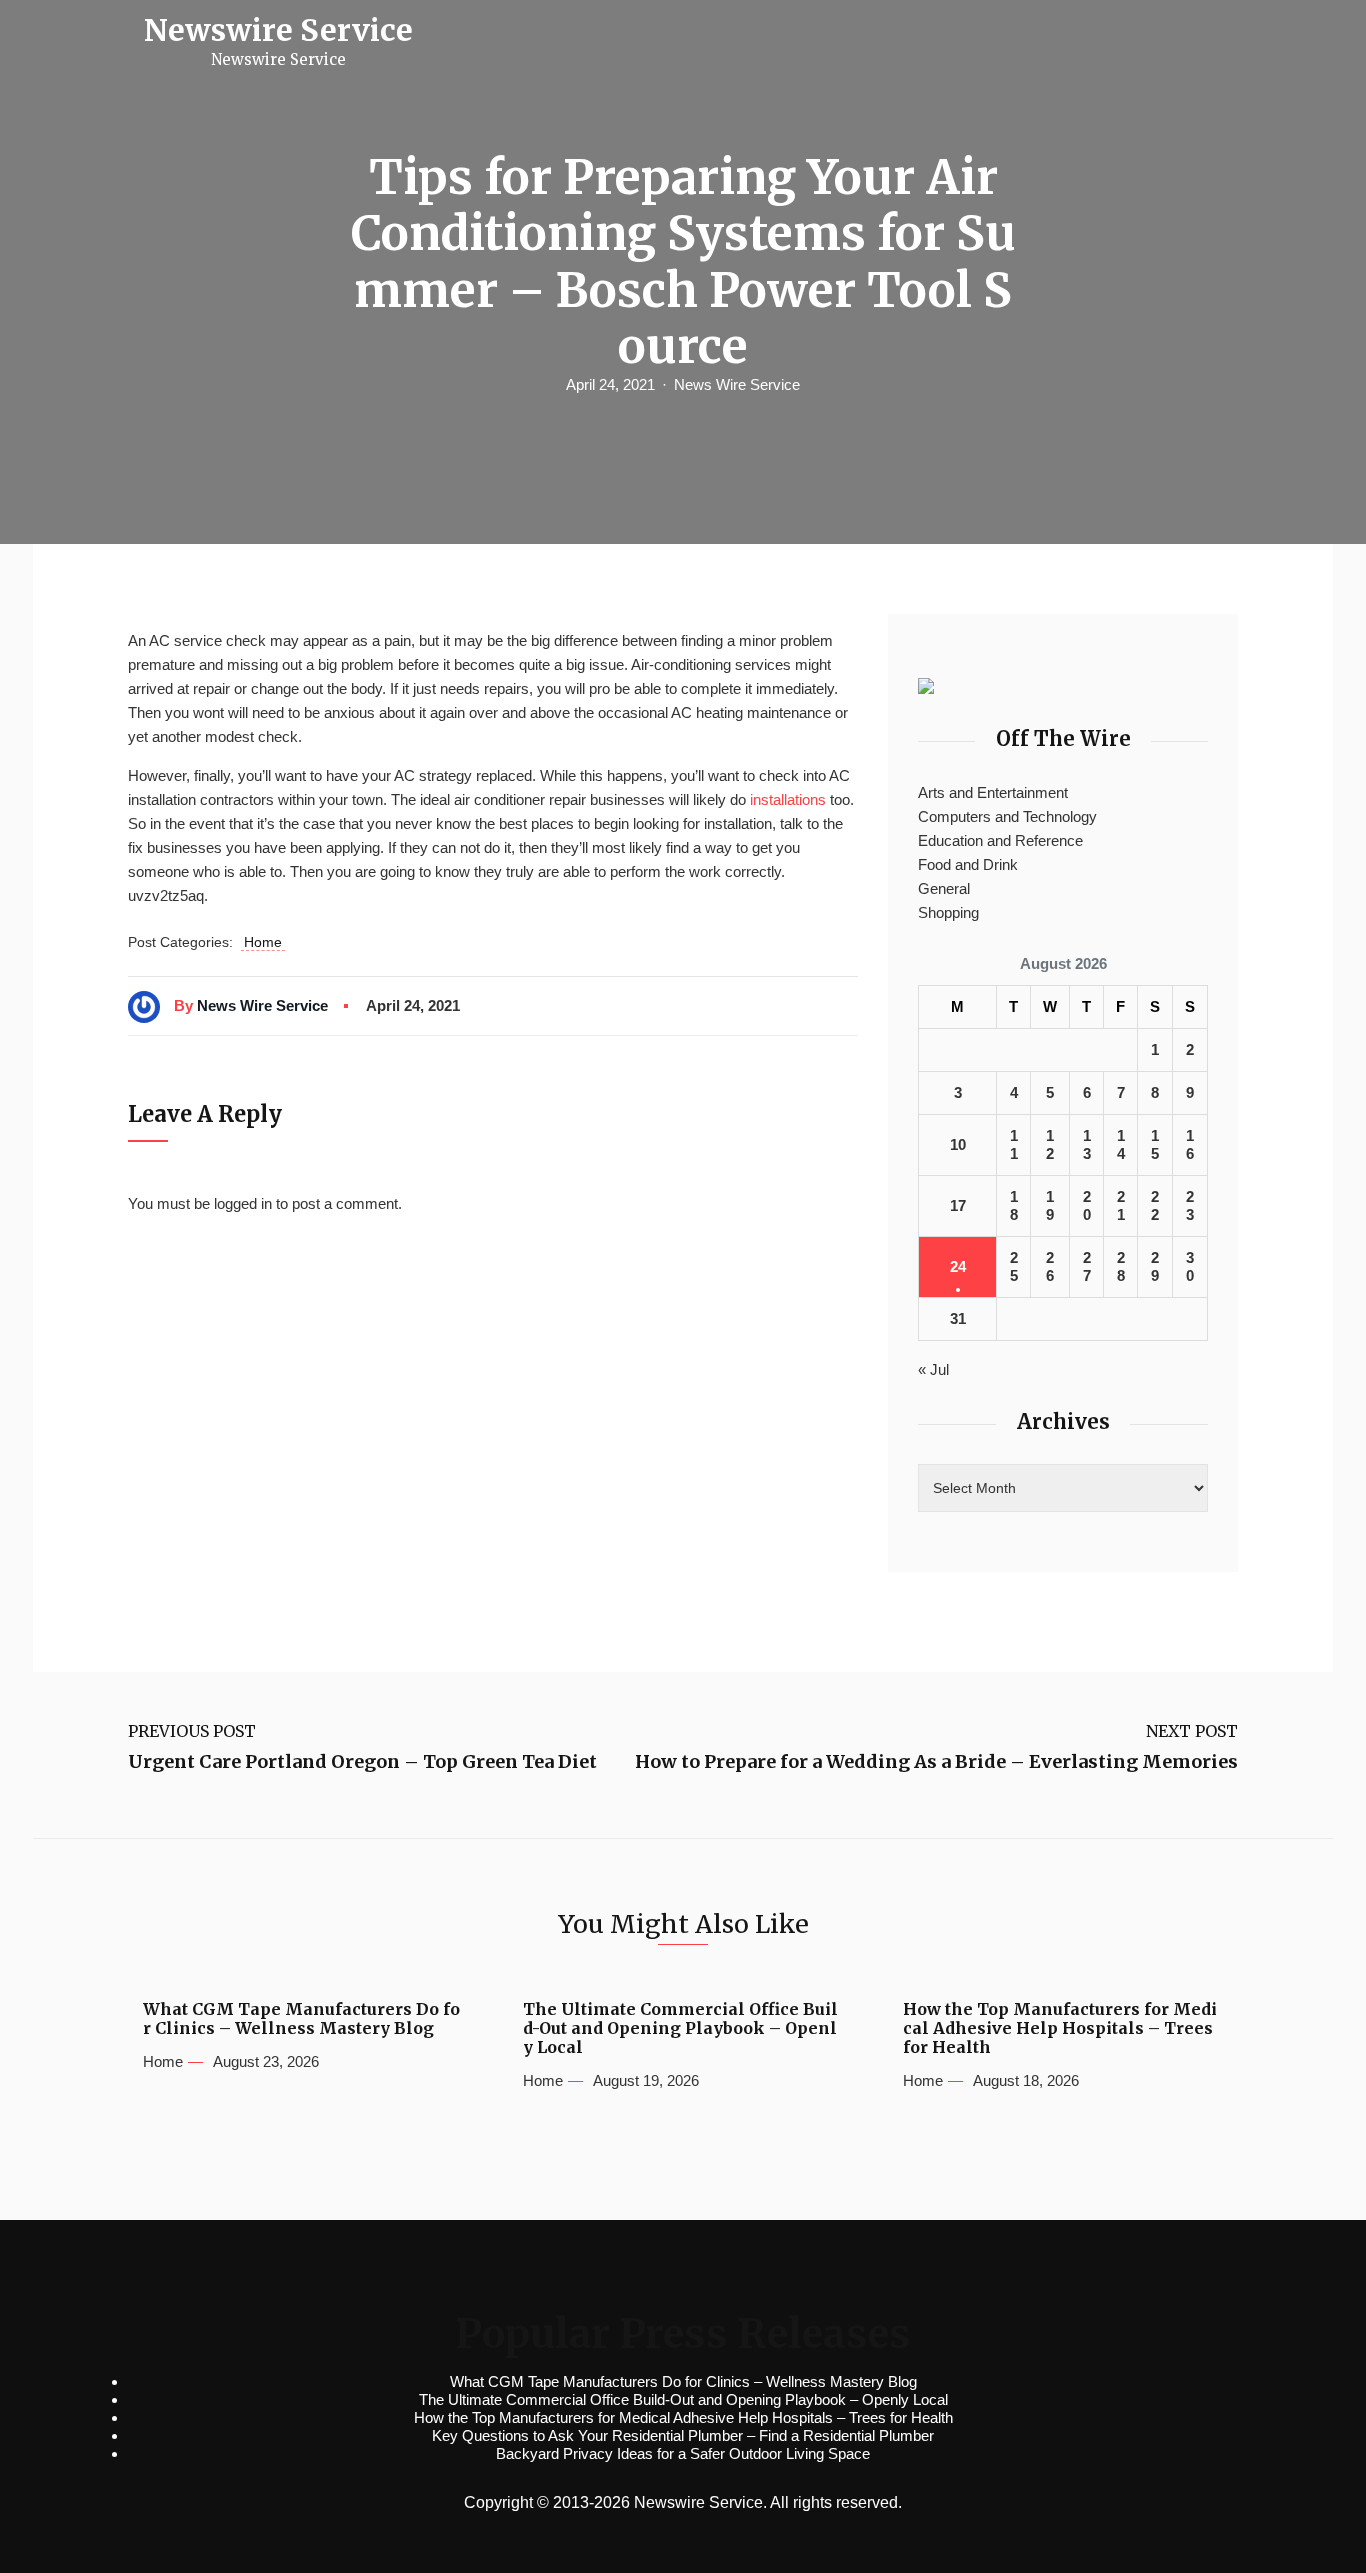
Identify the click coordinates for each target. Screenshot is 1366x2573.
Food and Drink (968, 864)
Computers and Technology (1007, 816)
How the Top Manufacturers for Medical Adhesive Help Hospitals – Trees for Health (1060, 2028)
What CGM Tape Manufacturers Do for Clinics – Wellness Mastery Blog (301, 2019)
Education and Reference (1000, 840)
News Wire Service (737, 384)
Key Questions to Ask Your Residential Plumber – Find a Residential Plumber (683, 2435)
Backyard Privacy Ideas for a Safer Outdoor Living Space (683, 2453)
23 (1190, 1205)
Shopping (948, 912)
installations (788, 799)
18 (1014, 1205)
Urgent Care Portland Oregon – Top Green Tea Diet (362, 1762)
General (944, 888)
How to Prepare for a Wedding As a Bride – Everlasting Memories (936, 1762)
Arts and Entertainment (993, 792)
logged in (243, 1203)
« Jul (933, 1369)
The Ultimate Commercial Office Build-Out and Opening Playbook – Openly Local (680, 2028)
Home (263, 942)
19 (1050, 1205)
